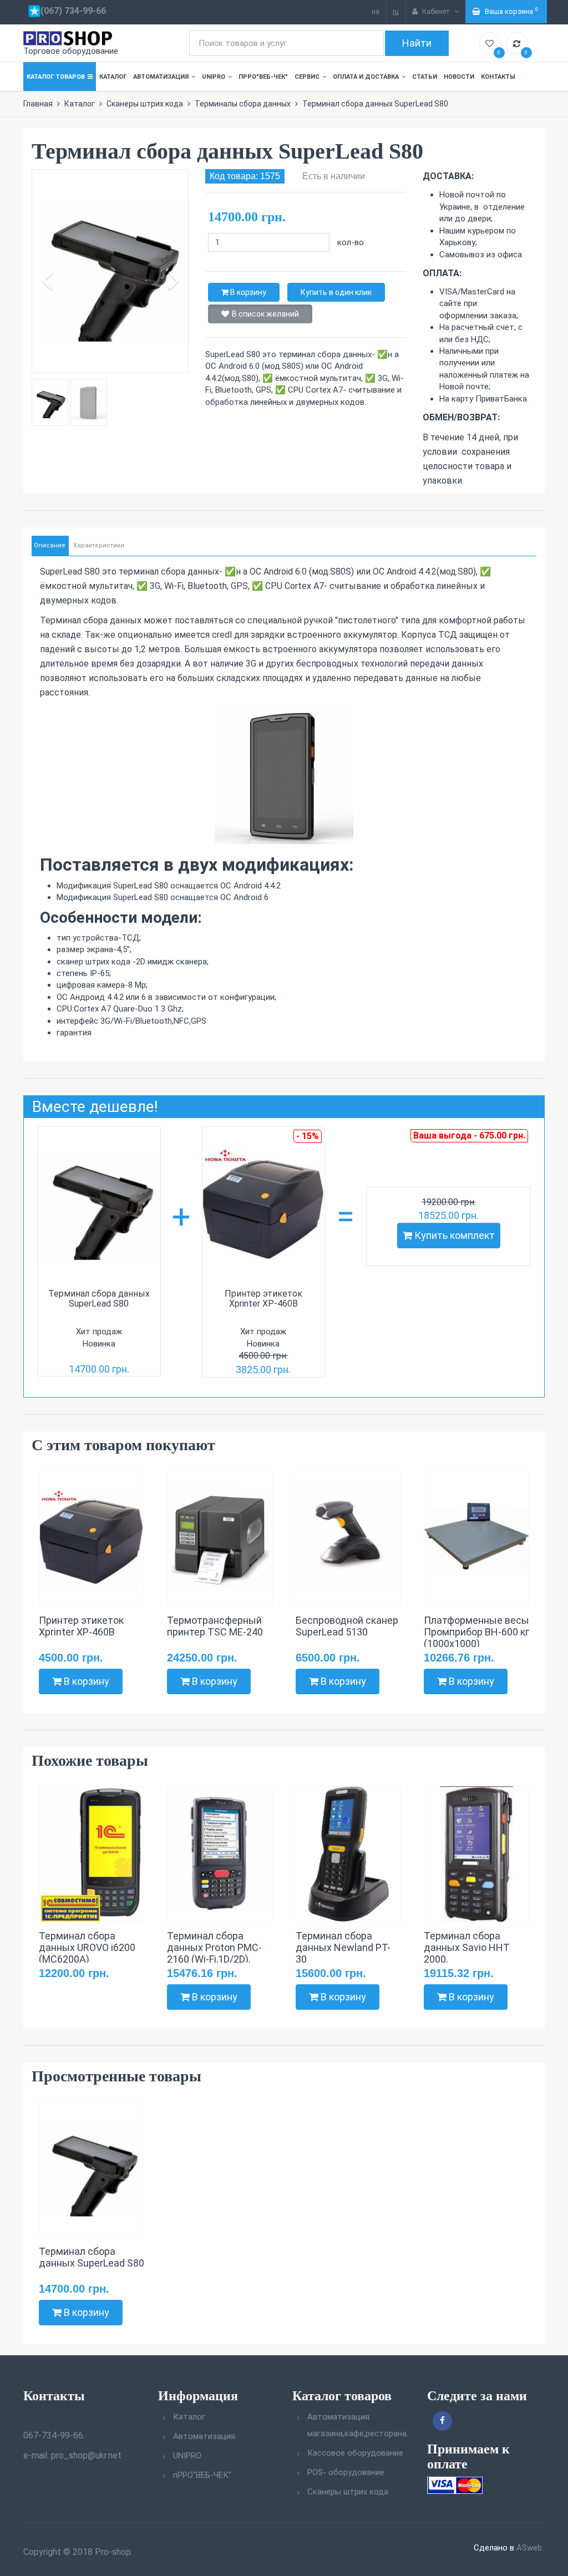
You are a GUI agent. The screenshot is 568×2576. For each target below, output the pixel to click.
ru (396, 11)
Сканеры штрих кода (145, 104)
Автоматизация (161, 77)
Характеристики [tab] (99, 545)
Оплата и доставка (366, 77)
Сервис (307, 77)
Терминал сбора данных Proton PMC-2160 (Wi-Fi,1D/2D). (214, 1947)
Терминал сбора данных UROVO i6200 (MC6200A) (87, 1947)
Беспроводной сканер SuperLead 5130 (347, 1626)
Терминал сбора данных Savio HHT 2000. (467, 1947)
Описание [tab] (50, 545)
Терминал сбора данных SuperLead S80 (99, 1299)
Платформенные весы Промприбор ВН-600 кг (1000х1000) (476, 1632)
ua (376, 11)
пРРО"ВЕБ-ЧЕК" (263, 77)
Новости (459, 77)
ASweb (529, 2548)
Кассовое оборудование (355, 2453)
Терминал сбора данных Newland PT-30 (343, 1947)
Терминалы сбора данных (243, 104)
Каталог (113, 77)
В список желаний (265, 314)
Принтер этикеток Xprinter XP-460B (263, 1299)
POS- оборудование (346, 2472)
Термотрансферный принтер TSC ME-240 (215, 1626)
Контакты (498, 77)
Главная (38, 104)
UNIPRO (214, 77)
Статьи (425, 77)
